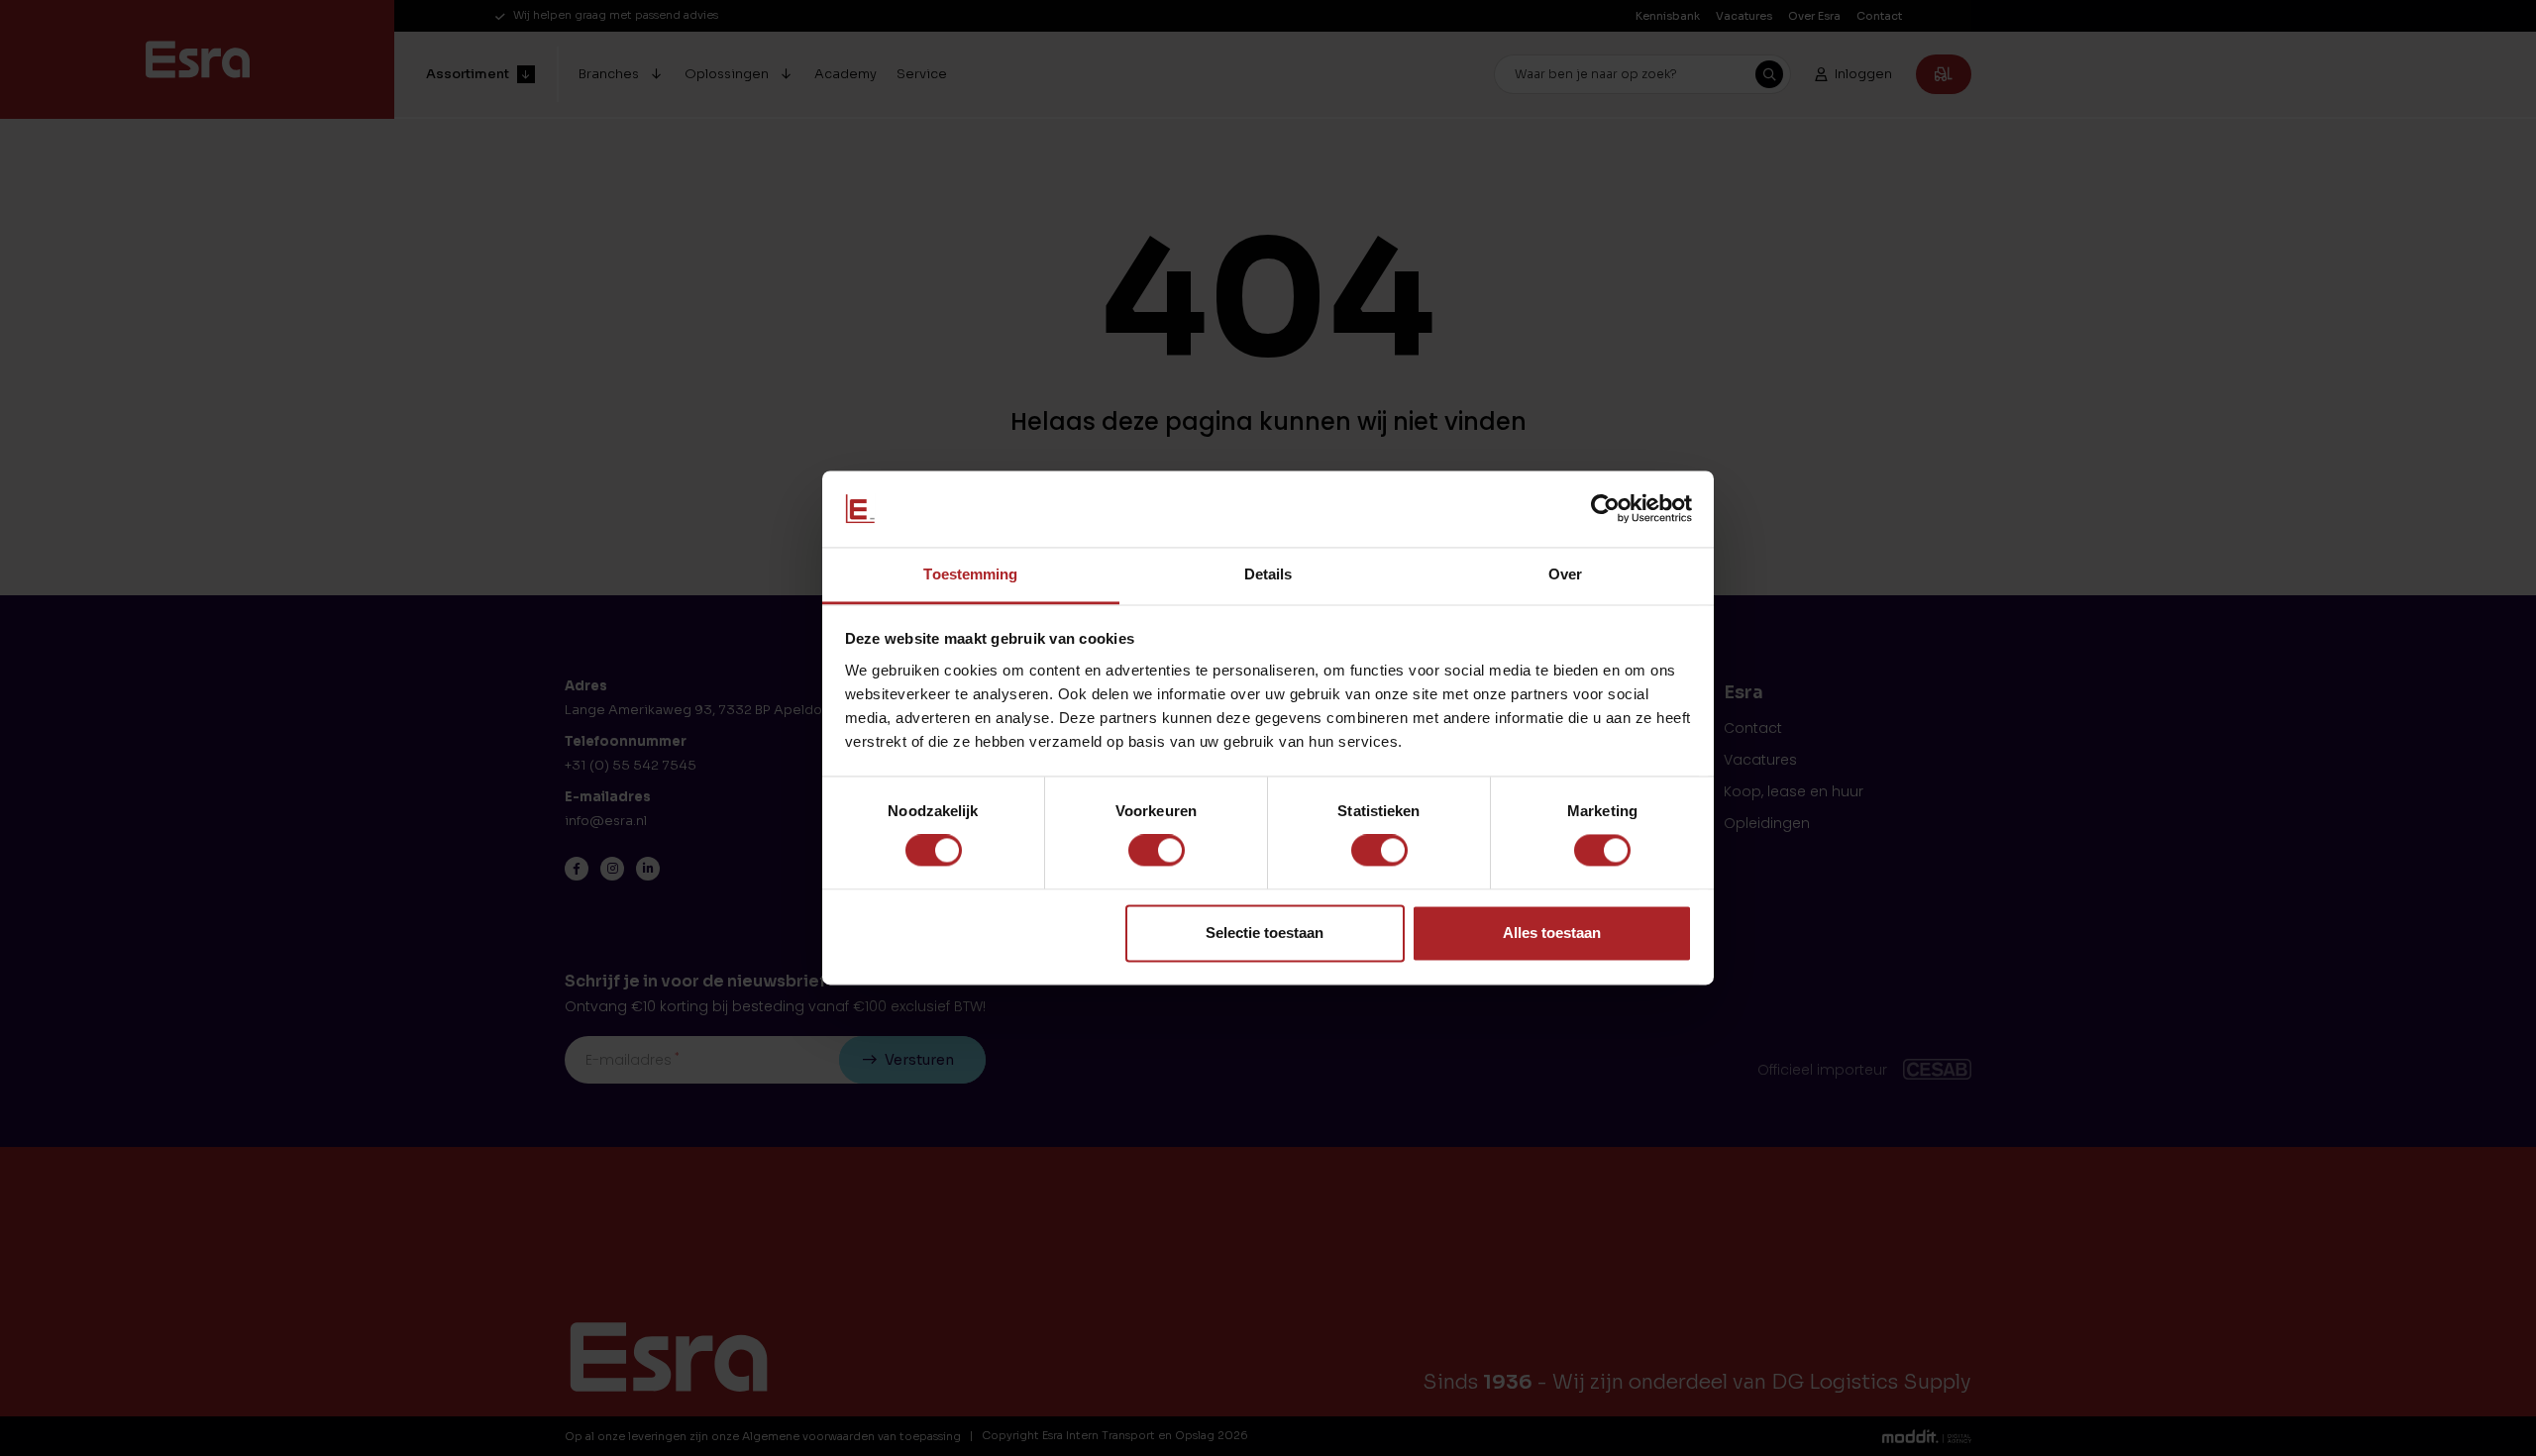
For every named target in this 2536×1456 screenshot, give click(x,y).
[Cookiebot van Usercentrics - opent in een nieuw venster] (1605, 509)
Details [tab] (1268, 574)
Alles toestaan (1552, 933)
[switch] (1157, 851)
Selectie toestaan (1265, 933)
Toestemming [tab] (970, 574)
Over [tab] (1565, 574)
